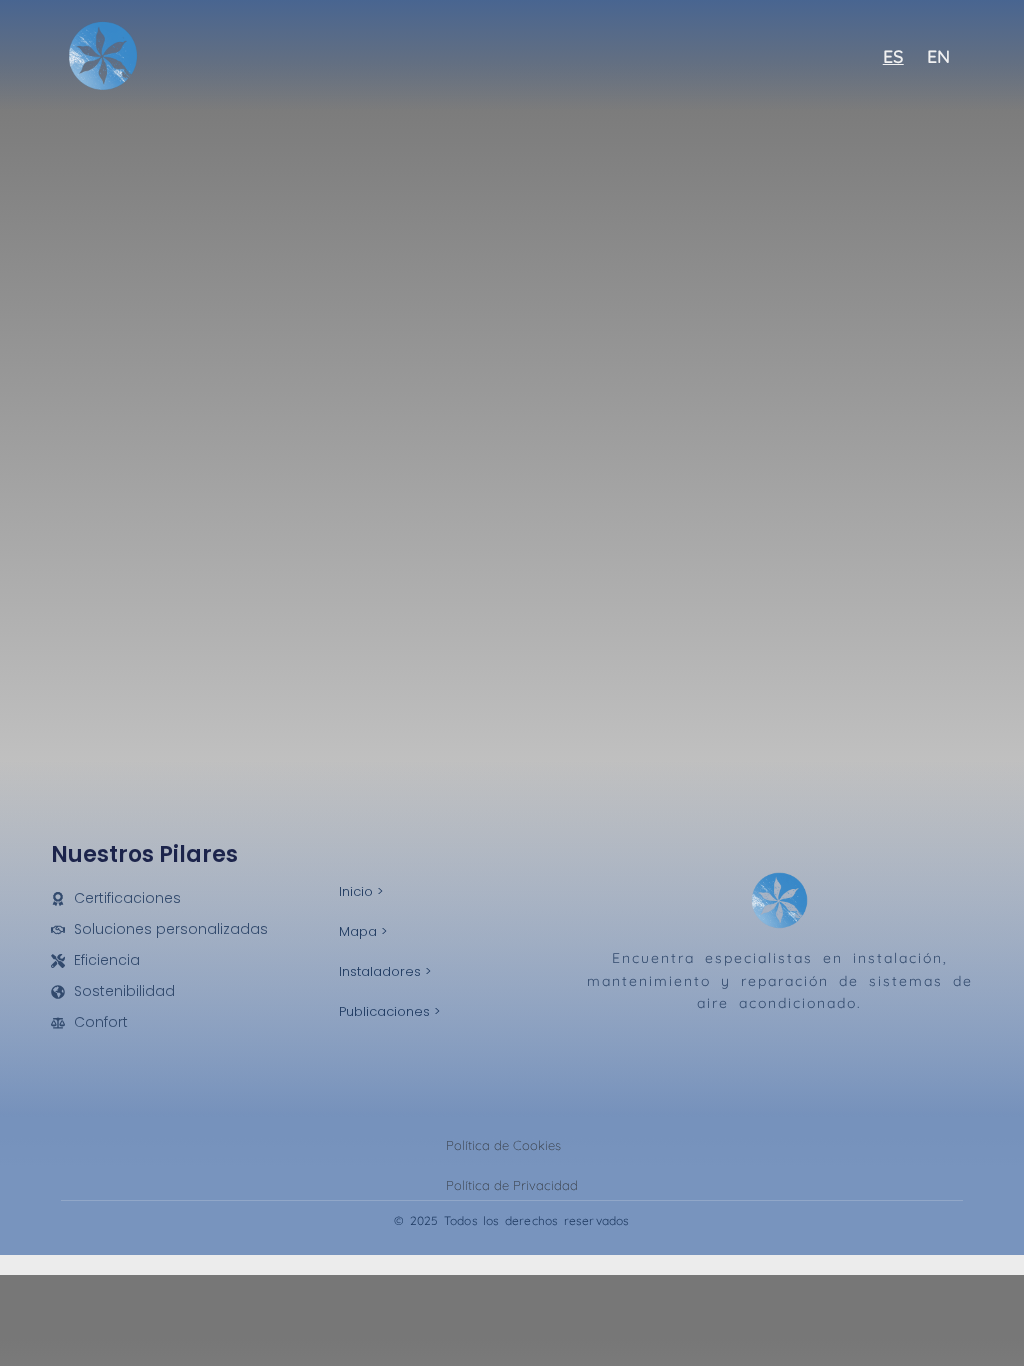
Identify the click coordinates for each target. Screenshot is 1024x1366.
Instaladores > (385, 971)
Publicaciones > (389, 1011)
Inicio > (361, 891)
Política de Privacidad (512, 1185)
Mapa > (363, 931)
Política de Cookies (503, 1145)
